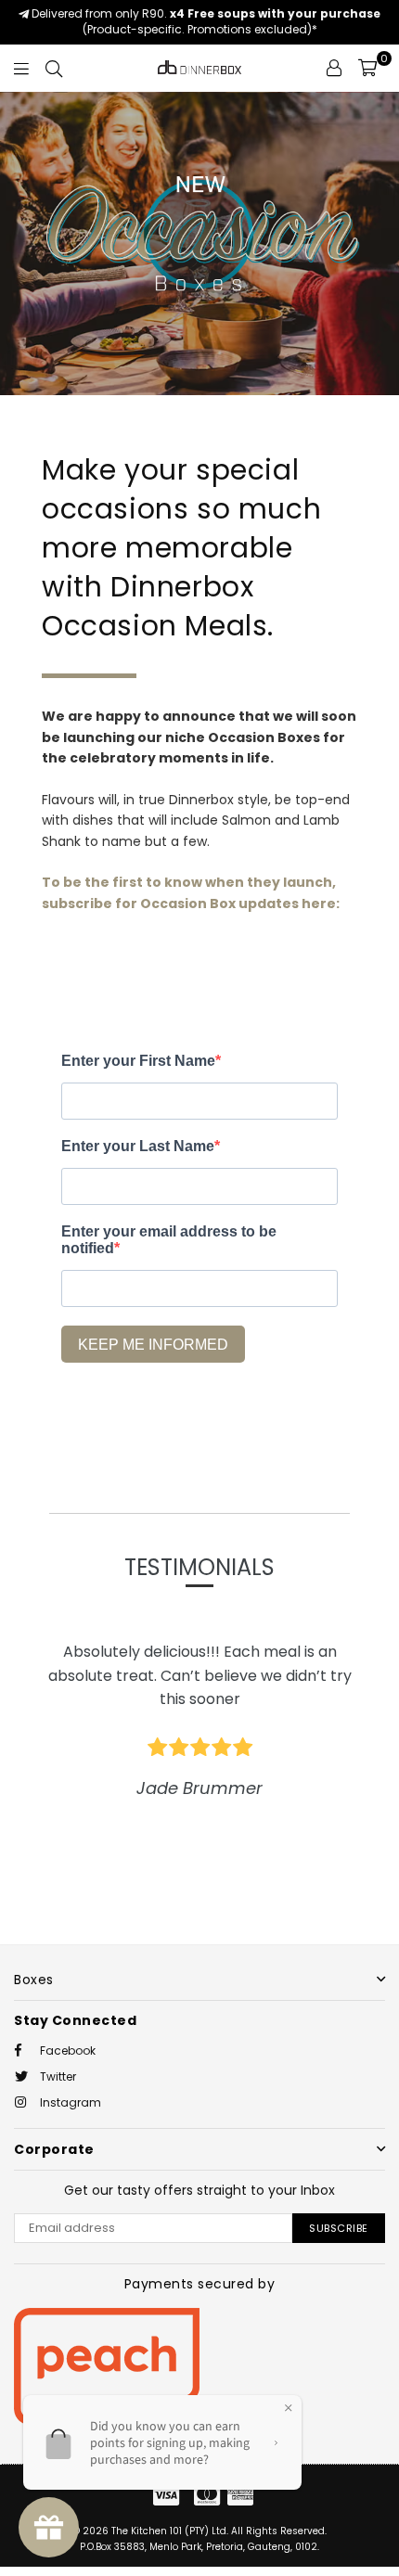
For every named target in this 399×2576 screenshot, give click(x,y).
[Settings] (334, 68)
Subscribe (339, 2228)
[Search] (54, 68)
